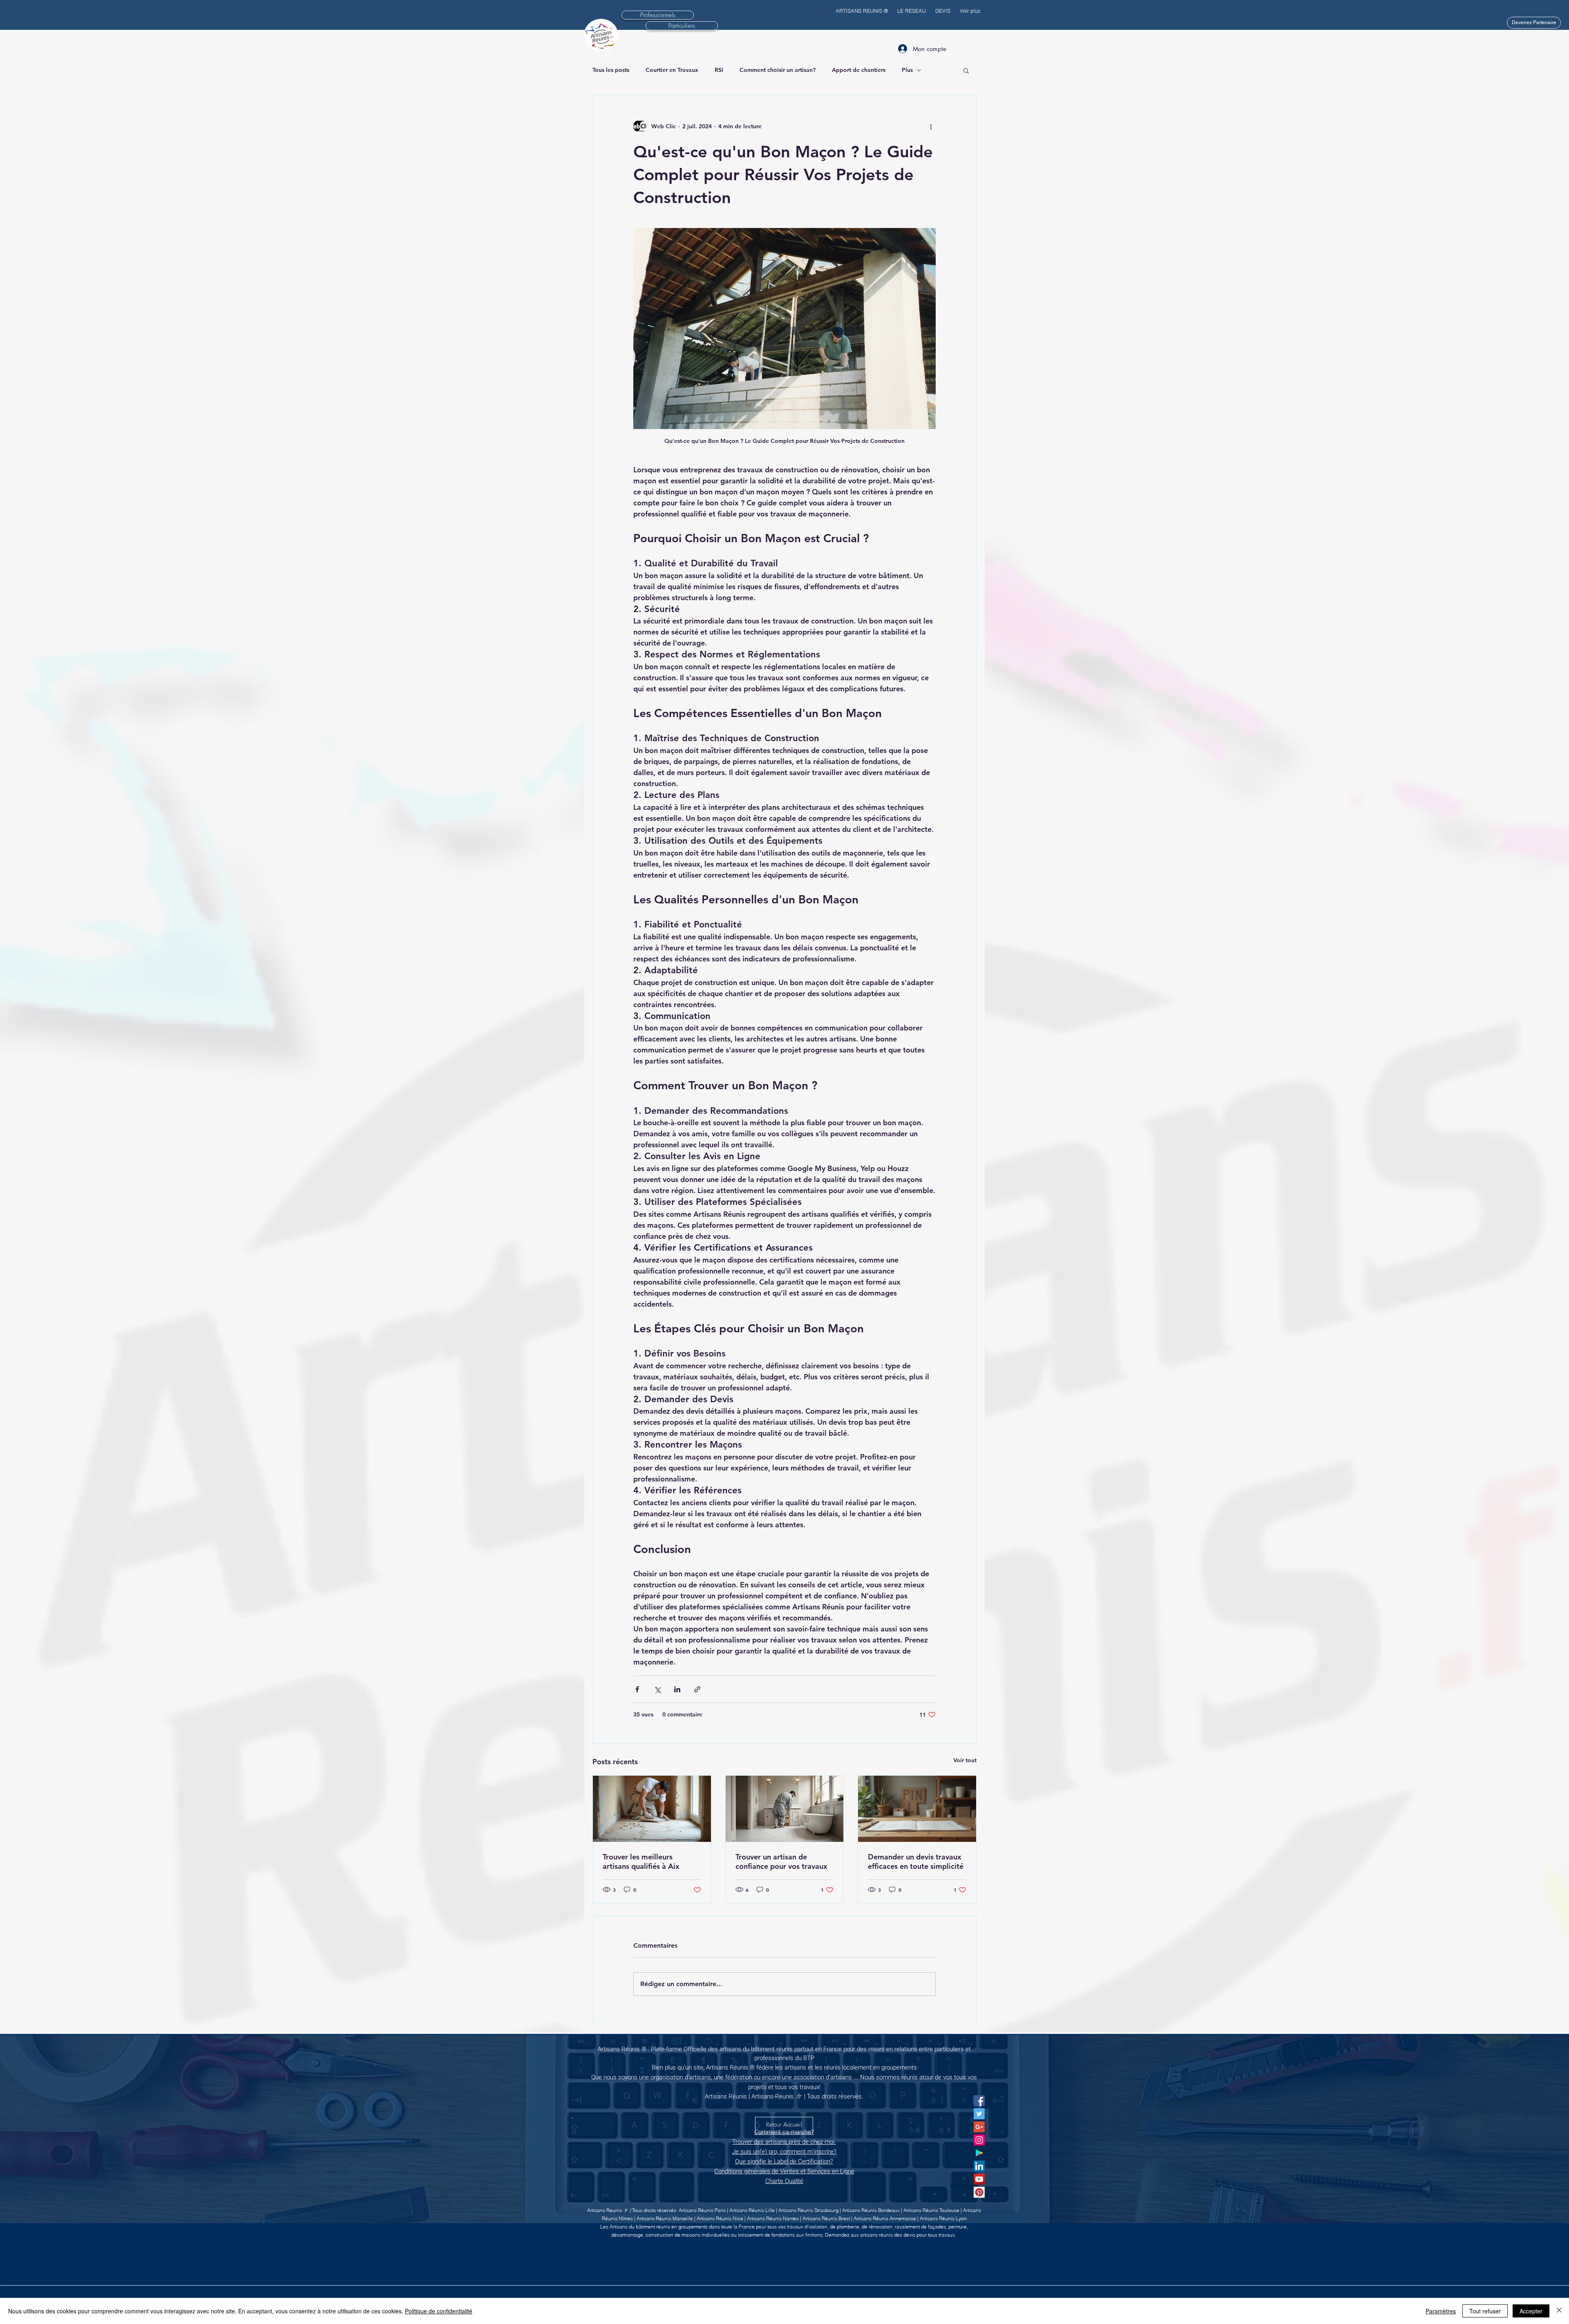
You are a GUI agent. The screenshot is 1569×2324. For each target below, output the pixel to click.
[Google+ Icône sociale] (979, 2127)
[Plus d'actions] (931, 126)
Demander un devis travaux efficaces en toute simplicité (916, 1861)
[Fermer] (1559, 2311)
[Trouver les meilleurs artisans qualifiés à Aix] (652, 1809)
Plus (907, 70)
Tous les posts (611, 70)
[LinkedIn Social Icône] (979, 2166)
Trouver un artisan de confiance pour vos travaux (781, 1861)
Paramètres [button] (1441, 2311)
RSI (719, 70)
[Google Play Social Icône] (979, 2153)
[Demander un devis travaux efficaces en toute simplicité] (917, 1809)
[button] (966, 70)
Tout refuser (1485, 2311)
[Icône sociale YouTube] (979, 2179)
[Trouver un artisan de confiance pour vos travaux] (785, 1809)
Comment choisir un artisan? (778, 70)
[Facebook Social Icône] (979, 2101)
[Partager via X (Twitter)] (657, 1689)
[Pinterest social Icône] (979, 2192)
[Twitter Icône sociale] (979, 2114)
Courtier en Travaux (672, 70)
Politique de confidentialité (439, 2311)
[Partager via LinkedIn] (677, 1689)
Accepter (1531, 2311)
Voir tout (965, 1760)
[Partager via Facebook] (637, 1689)
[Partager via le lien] (697, 1689)
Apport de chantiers (859, 70)
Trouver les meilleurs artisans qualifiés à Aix (641, 1861)
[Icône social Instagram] (979, 2140)
